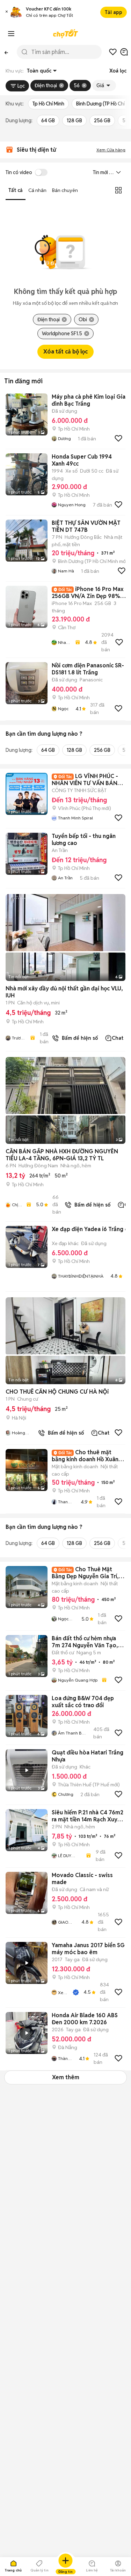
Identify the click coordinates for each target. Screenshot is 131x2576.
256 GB (102, 121)
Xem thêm (66, 2077)
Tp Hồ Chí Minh (48, 104)
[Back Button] (6, 52)
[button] (7, 12)
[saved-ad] (113, 52)
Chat (118, 1038)
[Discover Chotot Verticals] (11, 34)
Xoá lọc (118, 71)
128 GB (74, 121)
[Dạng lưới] (118, 190)
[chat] (124, 52)
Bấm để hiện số (78, 1038)
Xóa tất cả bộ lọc (65, 352)
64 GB (48, 121)
